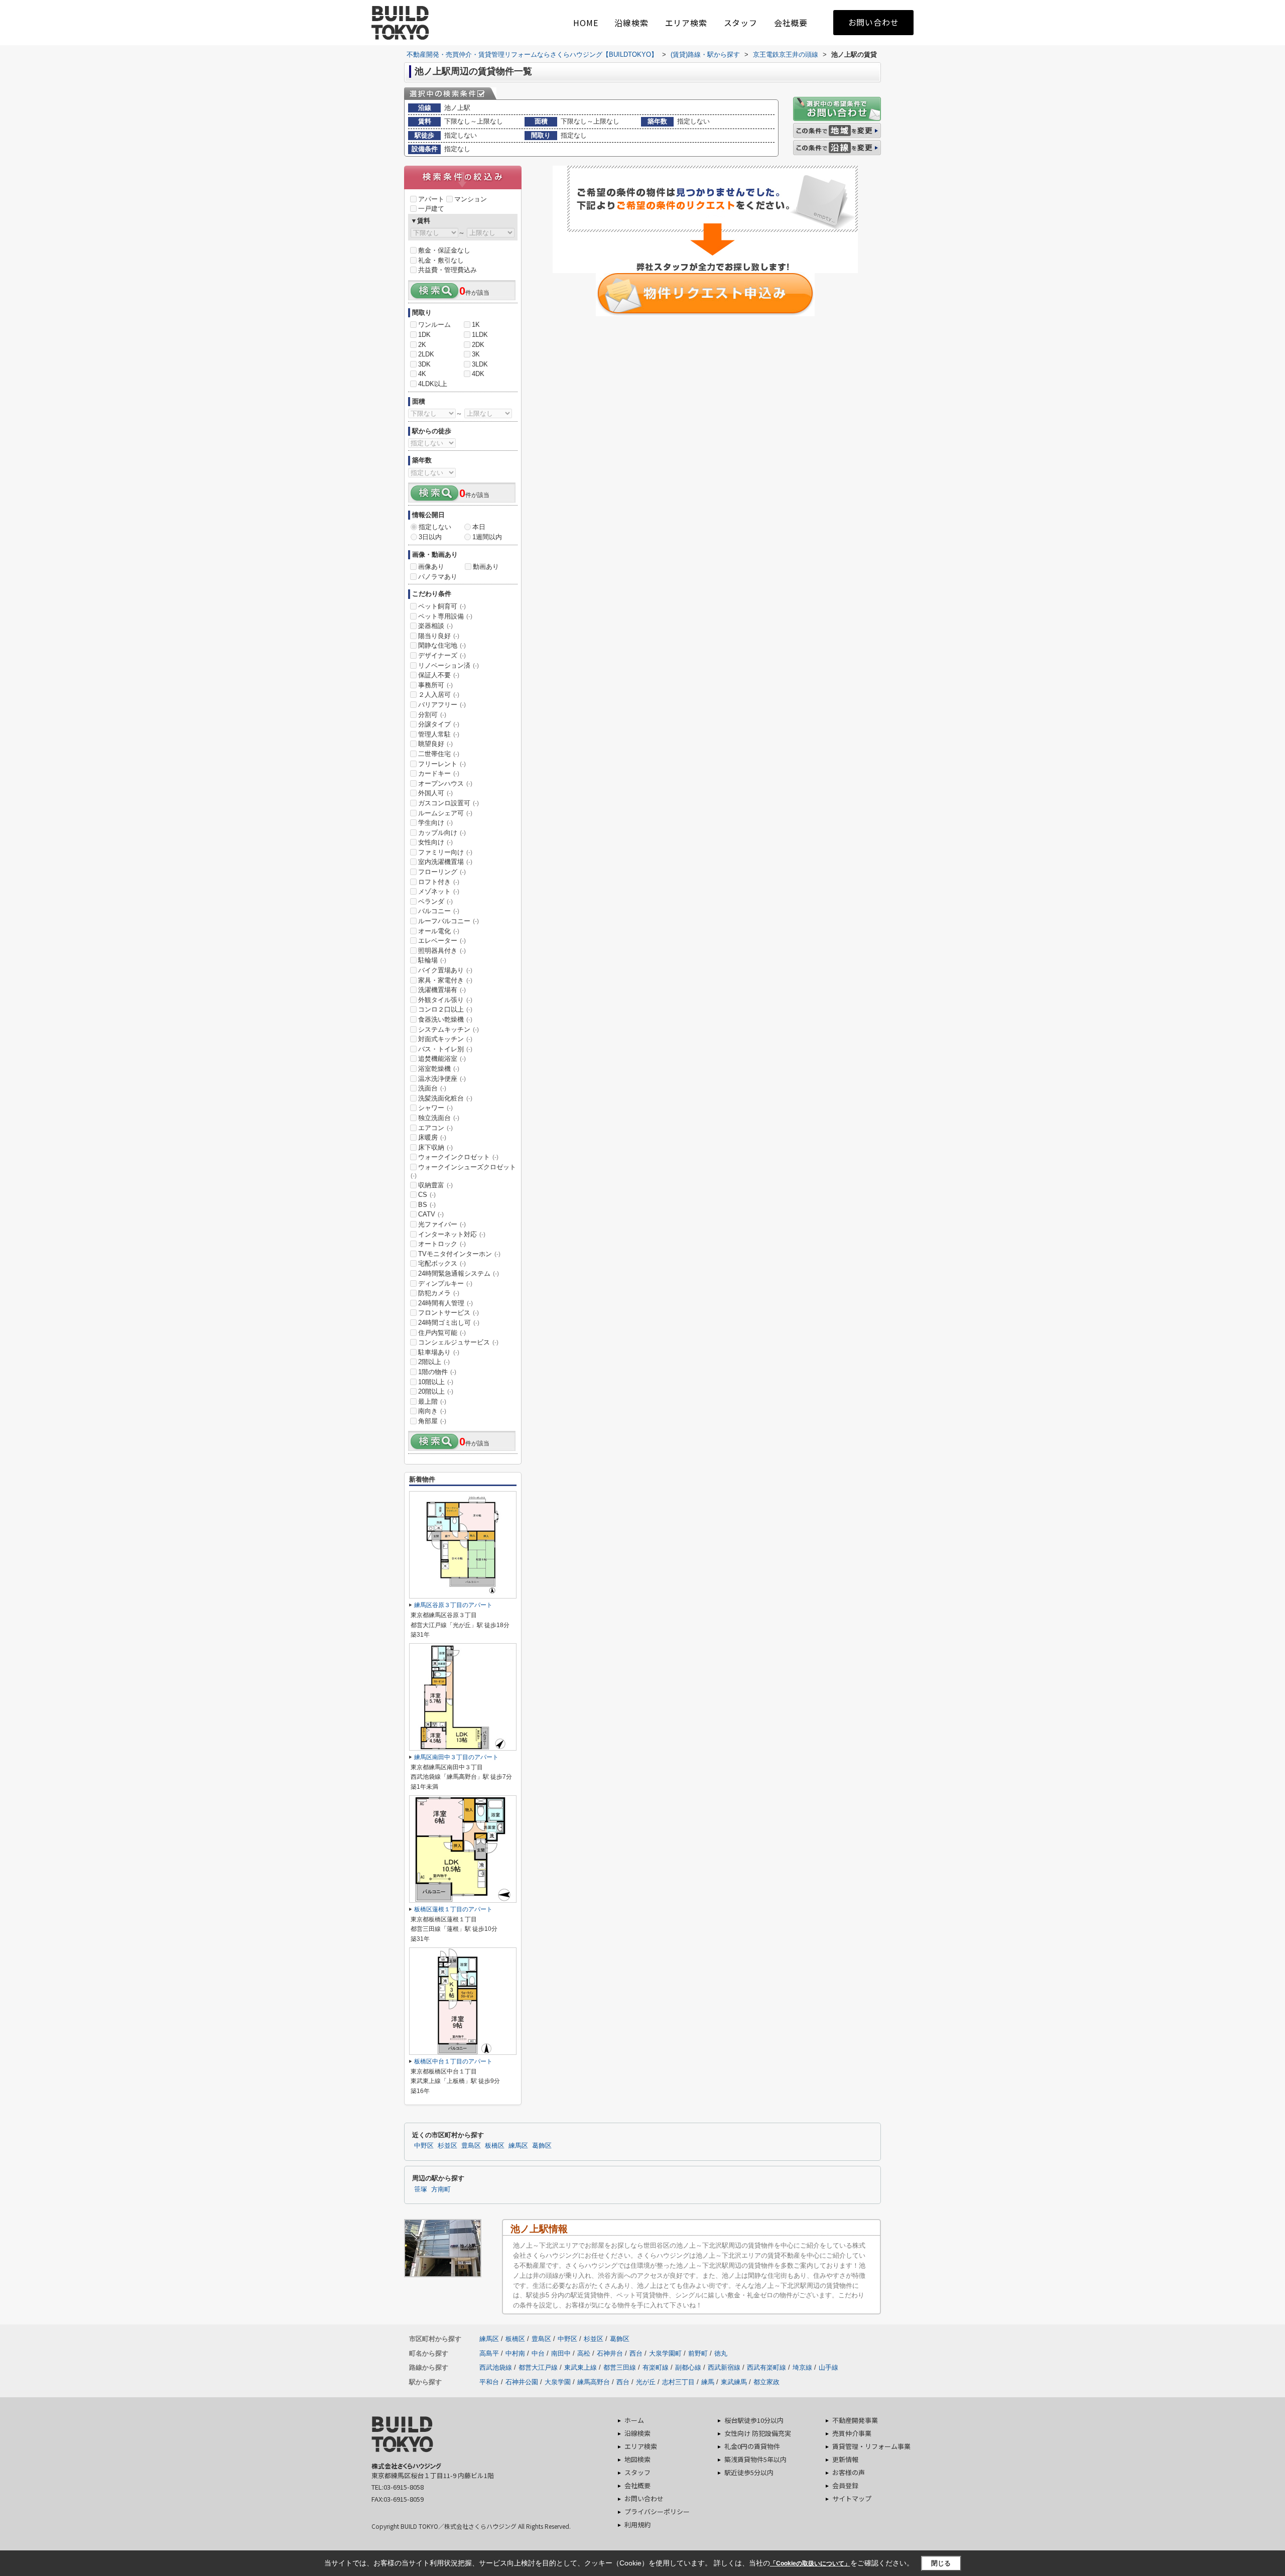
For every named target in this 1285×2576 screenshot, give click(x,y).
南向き (432, 1411)
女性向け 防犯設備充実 (758, 2433)
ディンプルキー (445, 1283)
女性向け (435, 842)
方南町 (441, 2189)
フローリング (442, 872)
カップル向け (442, 833)
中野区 (424, 2146)
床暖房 (432, 1137)
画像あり (431, 567)
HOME (586, 23)
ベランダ (435, 901)
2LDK (426, 354)
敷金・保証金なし (444, 250)
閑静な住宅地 (442, 645)
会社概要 (791, 23)
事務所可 (435, 685)
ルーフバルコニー (448, 921)
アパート (431, 199)
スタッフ (741, 23)
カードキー (439, 773)
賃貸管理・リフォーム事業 (871, 2446)
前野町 (698, 2353)
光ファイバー (442, 1224)
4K (422, 374)
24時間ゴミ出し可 (449, 1323)
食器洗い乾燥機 (445, 1019)
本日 (479, 527)
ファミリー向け (445, 852)
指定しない (435, 527)
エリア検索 (686, 23)
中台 (538, 2353)
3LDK (480, 364)
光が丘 (646, 2382)
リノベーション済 (448, 665)
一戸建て (431, 209)
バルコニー (439, 911)
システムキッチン (448, 1029)
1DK (424, 335)
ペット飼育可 (442, 606)
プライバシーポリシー (657, 2511)
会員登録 (845, 2485)
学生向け (435, 823)
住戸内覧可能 (442, 1333)
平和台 (489, 2382)
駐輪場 (432, 960)
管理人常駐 (439, 734)
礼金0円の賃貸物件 (752, 2446)
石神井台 (610, 2353)
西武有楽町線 (766, 2367)
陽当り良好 (439, 636)
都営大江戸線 (538, 2367)
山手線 (828, 2367)
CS (427, 1195)
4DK (478, 374)
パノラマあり (438, 577)
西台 (636, 2353)
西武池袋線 (496, 2367)
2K (422, 345)
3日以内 (430, 537)
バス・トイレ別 (445, 1049)
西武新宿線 (724, 2367)
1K (476, 325)
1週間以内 (487, 537)
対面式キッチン (445, 1039)
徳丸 (721, 2353)
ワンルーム (434, 325)
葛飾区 (542, 2146)
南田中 (561, 2353)
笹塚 (421, 2189)
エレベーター (442, 941)
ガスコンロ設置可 (448, 803)
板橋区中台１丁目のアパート (453, 2061)
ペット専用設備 (445, 616)
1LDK (480, 335)
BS (427, 1205)
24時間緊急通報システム (459, 1273)
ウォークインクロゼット (458, 1157)
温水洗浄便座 (442, 1079)
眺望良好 (435, 744)
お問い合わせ (874, 22)
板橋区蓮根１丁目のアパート (453, 1909)
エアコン (435, 1128)
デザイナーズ (442, 655)
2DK (478, 345)
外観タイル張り (445, 1000)
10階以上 (436, 1382)
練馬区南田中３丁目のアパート (456, 1757)
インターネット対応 (452, 1234)
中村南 (515, 2353)
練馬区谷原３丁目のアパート (453, 1605)
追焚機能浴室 (442, 1059)
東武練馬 (734, 2382)
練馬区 (518, 2146)
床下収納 (435, 1147)
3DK (424, 364)
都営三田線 (620, 2367)
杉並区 (447, 2146)
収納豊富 (435, 1185)
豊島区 (471, 2146)
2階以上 (434, 1362)
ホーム (634, 2420)
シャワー (435, 1108)
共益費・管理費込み (447, 270)
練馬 (708, 2382)
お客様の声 (849, 2472)
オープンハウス (445, 783)
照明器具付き (442, 951)
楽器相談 (435, 626)
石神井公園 (522, 2382)
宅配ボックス (442, 1263)
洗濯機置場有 (442, 990)
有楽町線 (656, 2367)
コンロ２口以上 (445, 1009)
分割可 (432, 715)
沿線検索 (631, 23)
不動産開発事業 (855, 2420)
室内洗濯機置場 (445, 862)
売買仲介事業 (852, 2433)
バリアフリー (442, 705)
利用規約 (637, 2525)
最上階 (432, 1401)
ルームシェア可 (445, 813)
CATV (431, 1214)
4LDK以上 (433, 384)
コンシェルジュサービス (458, 1342)
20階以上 (436, 1391)
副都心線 (688, 2367)
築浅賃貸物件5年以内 (755, 2459)
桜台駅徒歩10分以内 (754, 2420)
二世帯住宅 (439, 754)
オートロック (442, 1244)
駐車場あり (439, 1352)
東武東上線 (581, 2367)
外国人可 (435, 793)
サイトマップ (852, 2498)
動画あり (486, 567)
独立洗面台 (439, 1118)
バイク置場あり (445, 970)
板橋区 (495, 2146)
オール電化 (439, 931)
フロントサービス (448, 1313)
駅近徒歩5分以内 (749, 2472)
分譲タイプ (439, 724)
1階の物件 (437, 1372)
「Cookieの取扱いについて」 (810, 2563)
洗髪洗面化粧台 (445, 1098)
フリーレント (442, 764)
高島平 (489, 2353)
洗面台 (432, 1088)
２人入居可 (439, 695)
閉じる (941, 2563)
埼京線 (802, 2367)
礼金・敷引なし (441, 260)
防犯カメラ (439, 1293)
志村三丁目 (678, 2382)
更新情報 (845, 2459)
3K (476, 354)
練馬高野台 (594, 2382)
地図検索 (637, 2459)
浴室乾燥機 (439, 1069)
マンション (471, 199)
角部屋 (432, 1421)
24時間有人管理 (445, 1303)
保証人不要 (439, 675)
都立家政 (766, 2382)
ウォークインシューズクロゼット (463, 1171)
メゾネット (439, 891)
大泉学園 (558, 2382)
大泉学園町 (665, 2353)
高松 (584, 2353)
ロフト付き (439, 882)
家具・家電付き (445, 980)
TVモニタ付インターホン (459, 1254)
